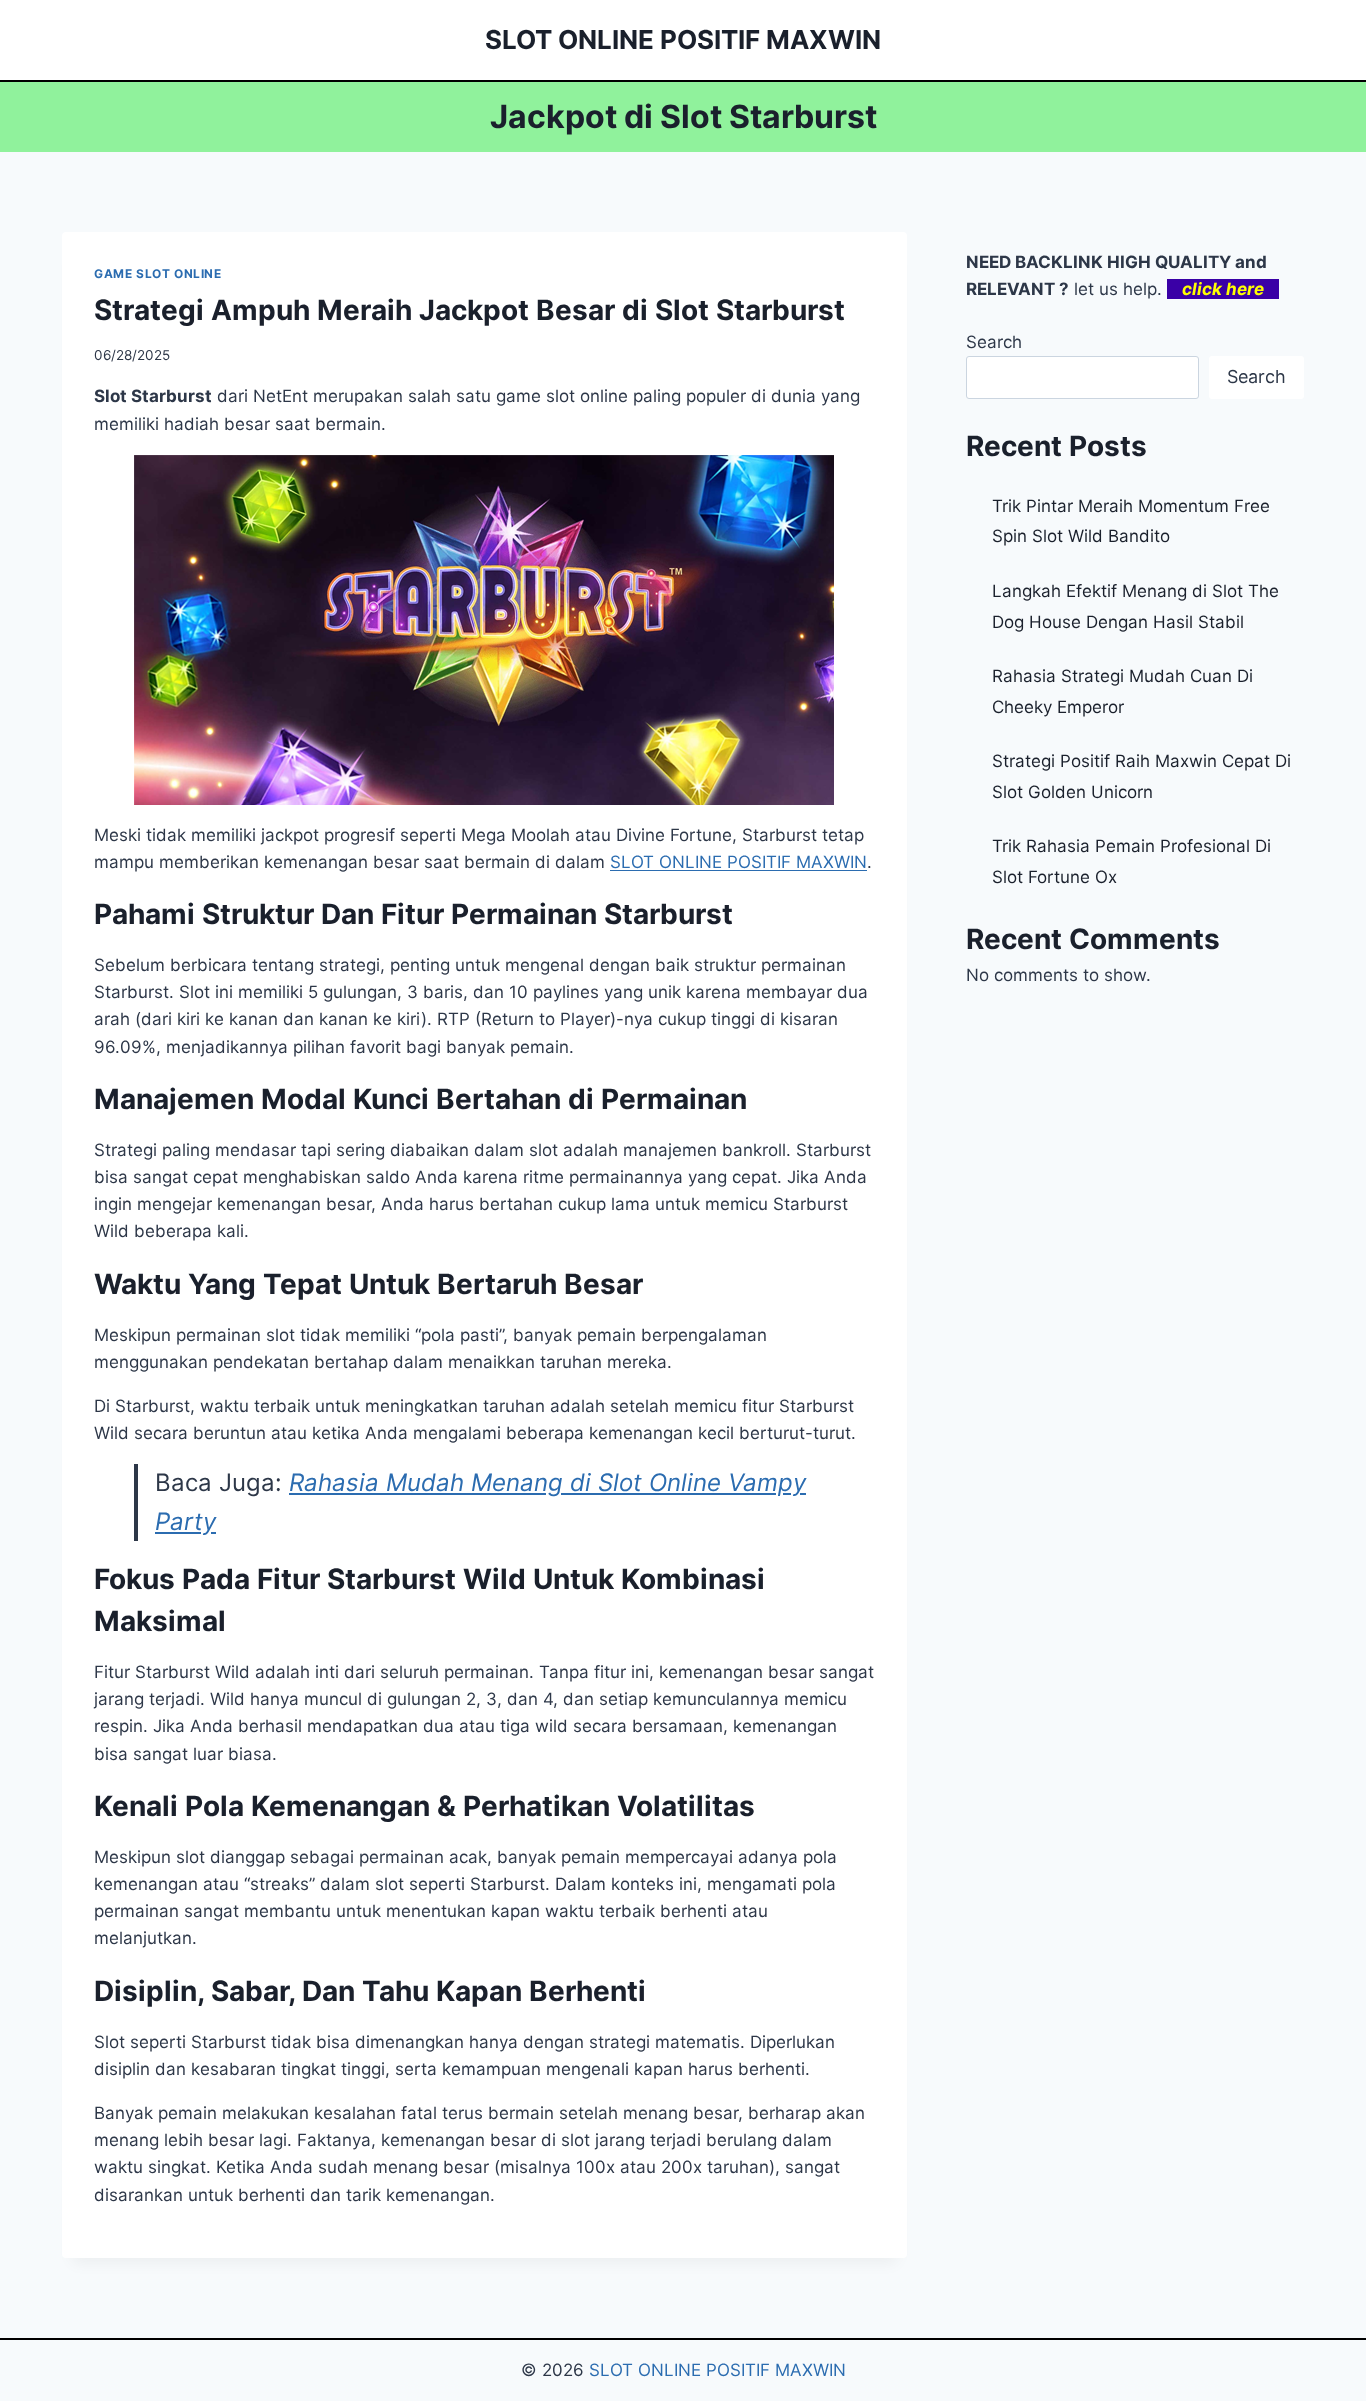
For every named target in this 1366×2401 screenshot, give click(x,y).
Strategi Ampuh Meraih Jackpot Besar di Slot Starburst (469, 310)
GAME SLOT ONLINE (158, 273)
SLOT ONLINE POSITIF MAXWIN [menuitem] (738, 862)
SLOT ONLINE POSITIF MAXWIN (717, 2370)
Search (994, 342)
